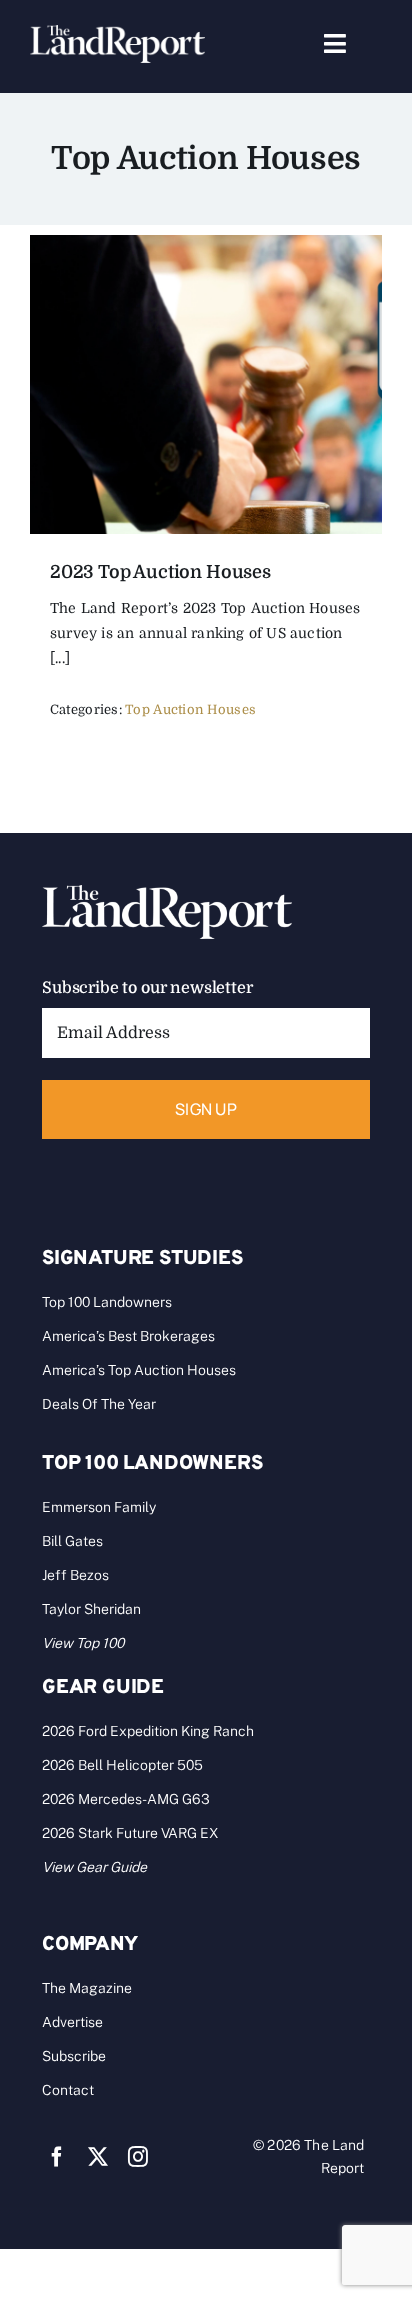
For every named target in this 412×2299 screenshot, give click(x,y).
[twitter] (98, 2157)
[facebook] (57, 2157)
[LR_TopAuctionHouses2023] (206, 244)
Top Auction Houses (190, 709)
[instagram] (138, 2157)
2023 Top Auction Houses (160, 572)
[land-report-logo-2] (117, 34)
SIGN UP (206, 1109)
